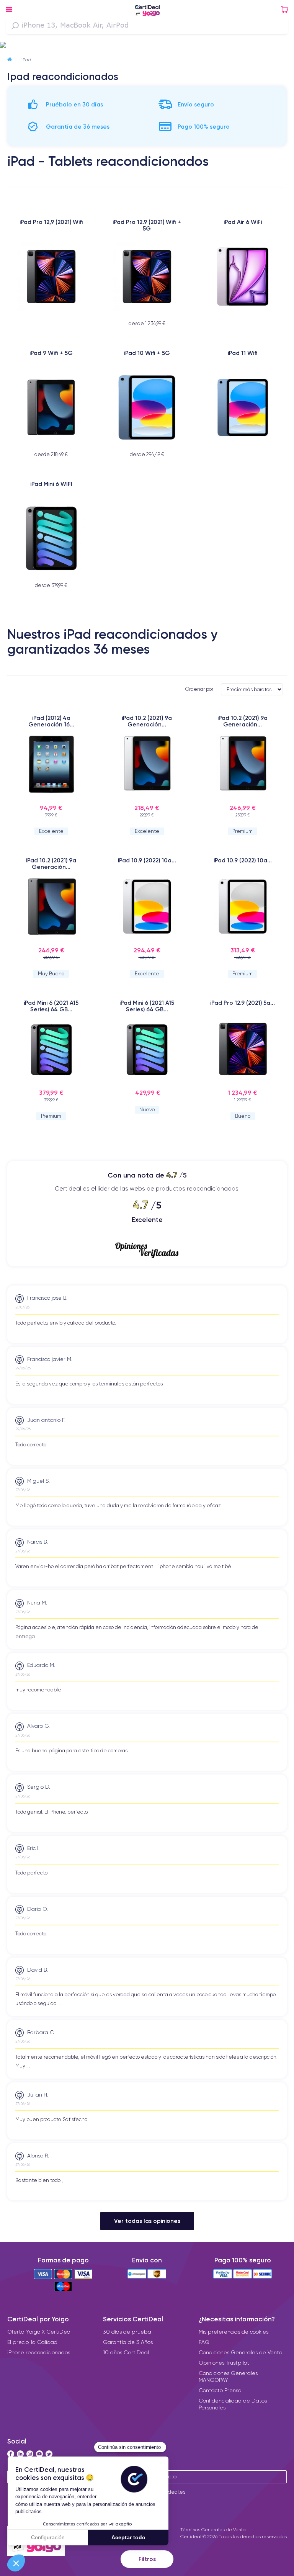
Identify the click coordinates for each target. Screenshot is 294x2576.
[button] (147, 45)
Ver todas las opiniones (147, 2221)
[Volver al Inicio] (10, 60)
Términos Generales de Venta (213, 2529)
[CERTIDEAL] (147, 11)
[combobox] (147, 26)
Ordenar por (199, 689)
